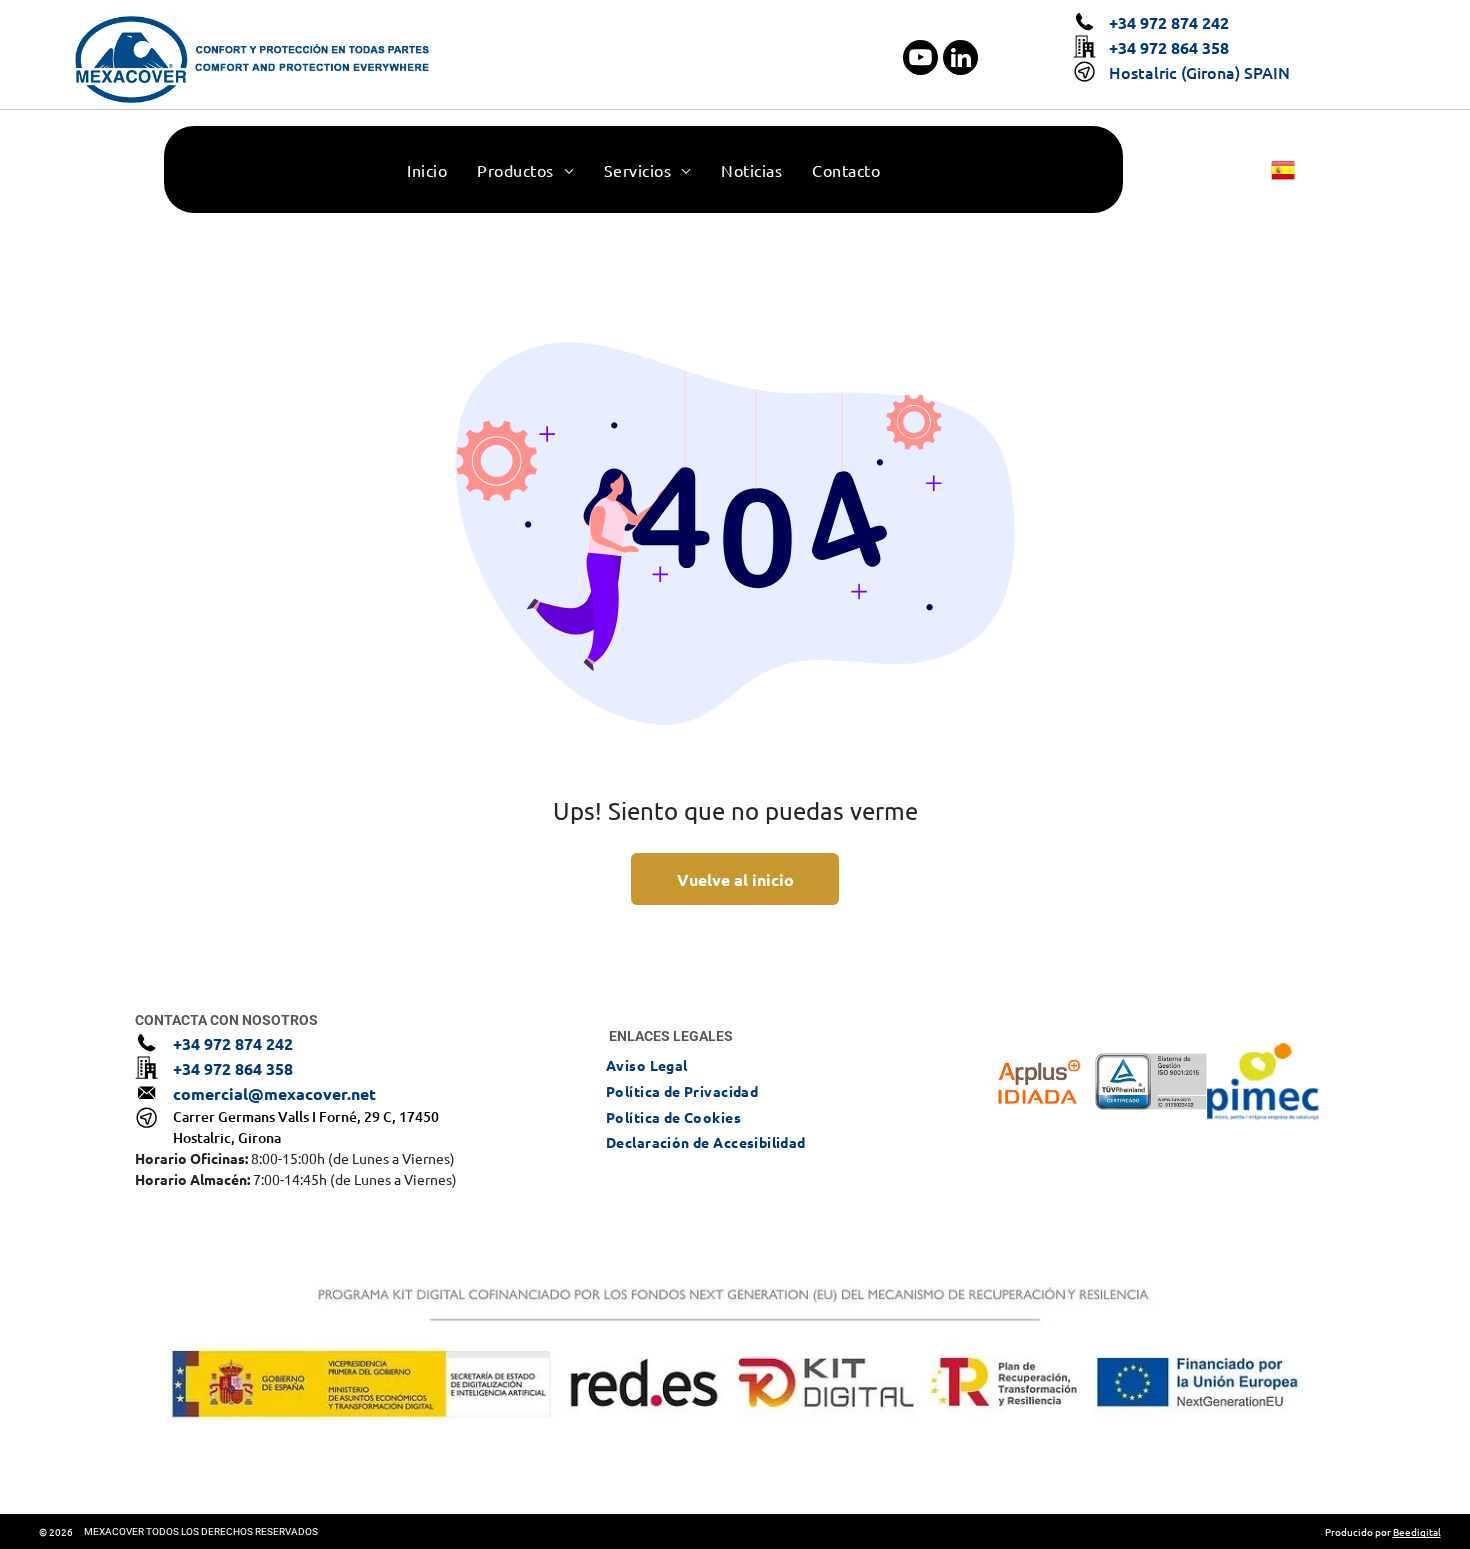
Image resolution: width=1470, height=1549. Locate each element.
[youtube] (920, 60)
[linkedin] (960, 60)
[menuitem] (427, 170)
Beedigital (1417, 1531)
